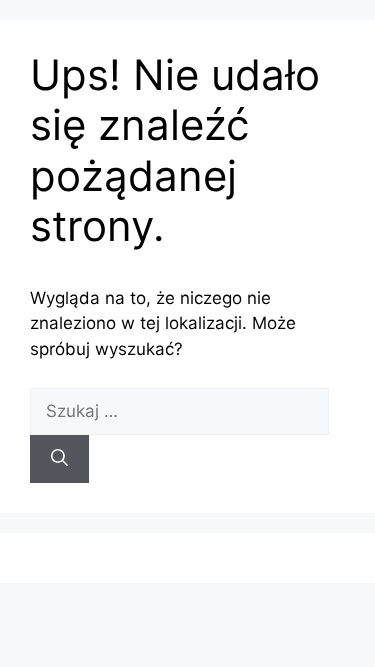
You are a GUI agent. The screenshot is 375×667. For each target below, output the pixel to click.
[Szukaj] (59, 459)
